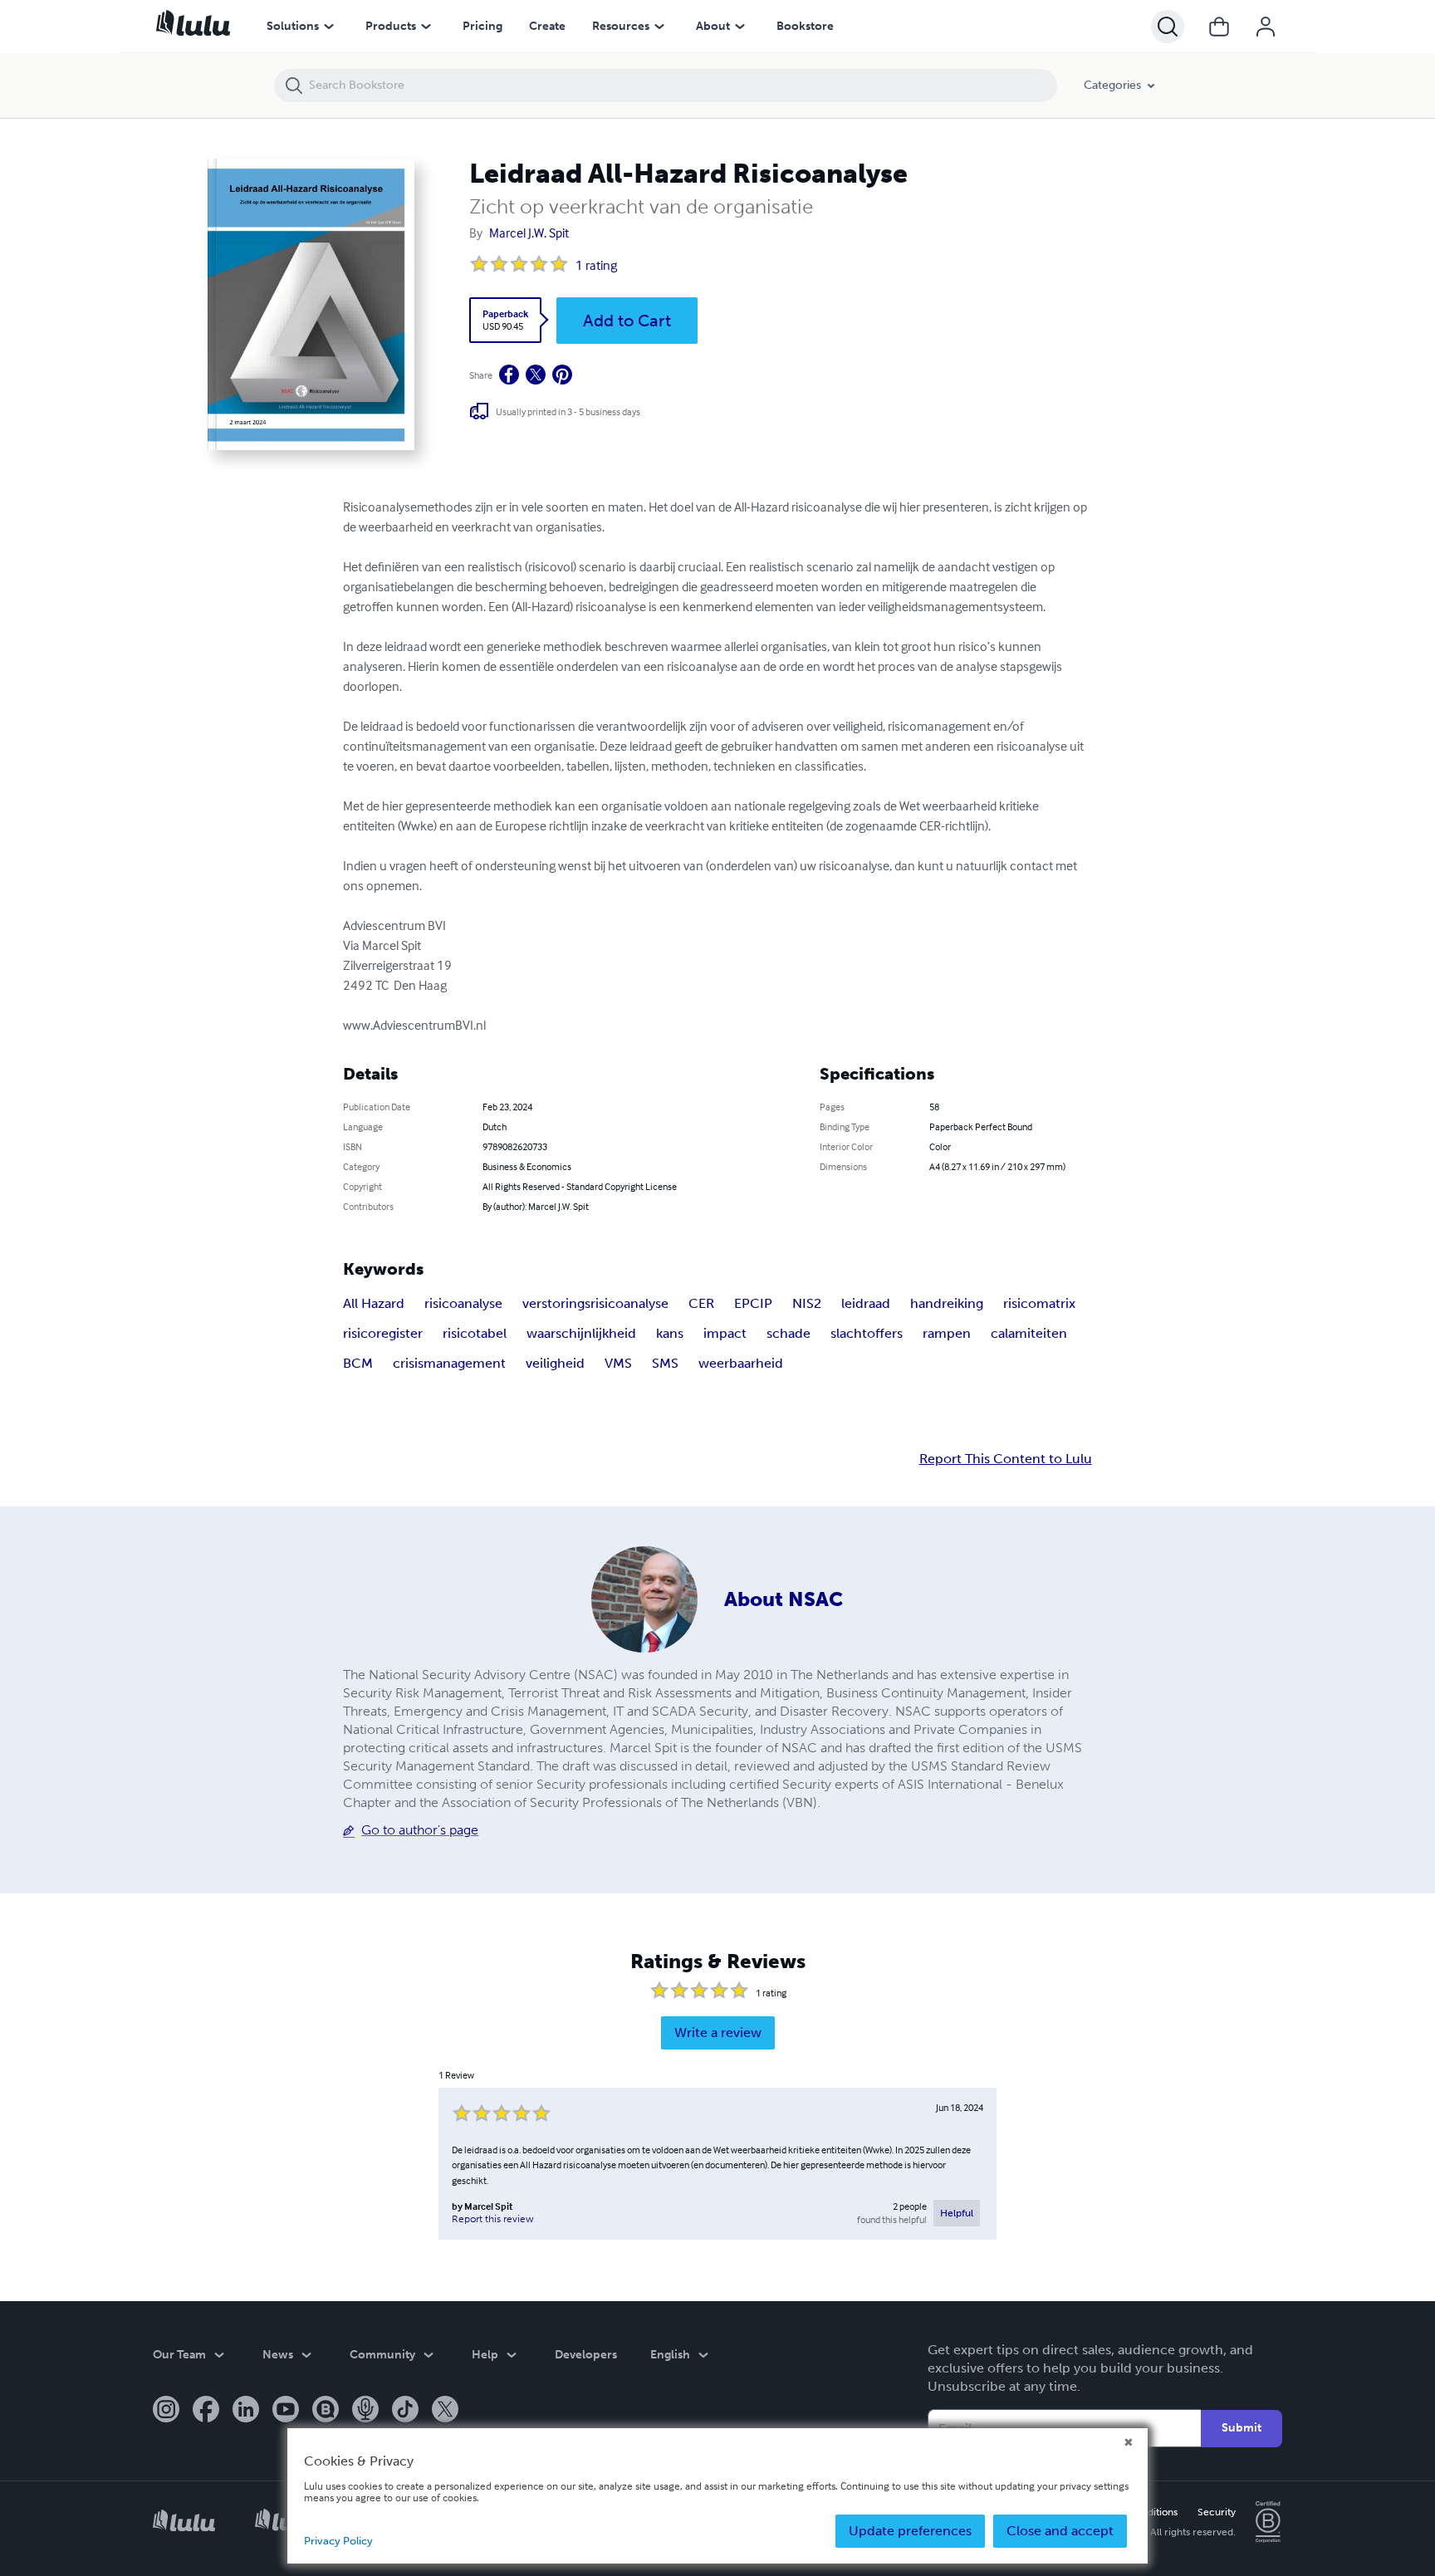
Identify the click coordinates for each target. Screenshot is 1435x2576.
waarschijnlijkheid (581, 1333)
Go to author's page (420, 1830)
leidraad (866, 1303)
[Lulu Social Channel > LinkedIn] (246, 2411)
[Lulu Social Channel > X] (445, 2411)
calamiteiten (1029, 1333)
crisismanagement (449, 1363)
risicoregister (383, 1333)
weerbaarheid (741, 1363)
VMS (618, 1363)
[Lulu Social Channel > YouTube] (286, 2411)
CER (701, 1303)
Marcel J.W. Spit (529, 233)
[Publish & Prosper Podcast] (365, 2411)
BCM (358, 1363)
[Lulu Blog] (326, 2411)
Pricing (482, 26)
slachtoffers (867, 1333)
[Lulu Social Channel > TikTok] (405, 2411)
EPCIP (753, 1303)
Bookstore (805, 26)
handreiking (947, 1303)
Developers (586, 2355)
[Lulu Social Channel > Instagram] (166, 2411)
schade (789, 1333)
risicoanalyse (463, 1303)
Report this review (493, 2219)
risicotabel (475, 1333)
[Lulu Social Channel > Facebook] (206, 2411)
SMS (665, 1363)
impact (725, 1333)
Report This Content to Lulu (1006, 1459)
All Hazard (374, 1303)
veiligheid (555, 1363)
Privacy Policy (338, 2541)
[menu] (329, 27)
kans (670, 1333)
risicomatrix (1039, 1303)
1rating (596, 265)
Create (547, 26)
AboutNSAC (784, 1599)
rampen (947, 1333)
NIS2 (807, 1303)
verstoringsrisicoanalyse (595, 1303)
